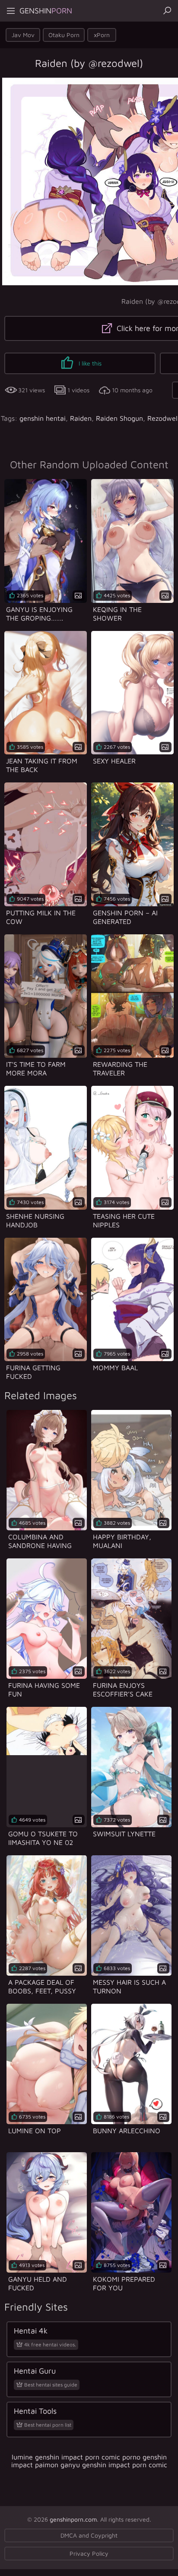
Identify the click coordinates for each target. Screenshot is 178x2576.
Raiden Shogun (119, 418)
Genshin (46, 11)
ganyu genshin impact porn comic (114, 2465)
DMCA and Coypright (89, 2535)
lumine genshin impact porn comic (66, 2457)
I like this (89, 363)
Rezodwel (162, 418)
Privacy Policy (89, 2553)
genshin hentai (43, 418)
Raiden (81, 418)
